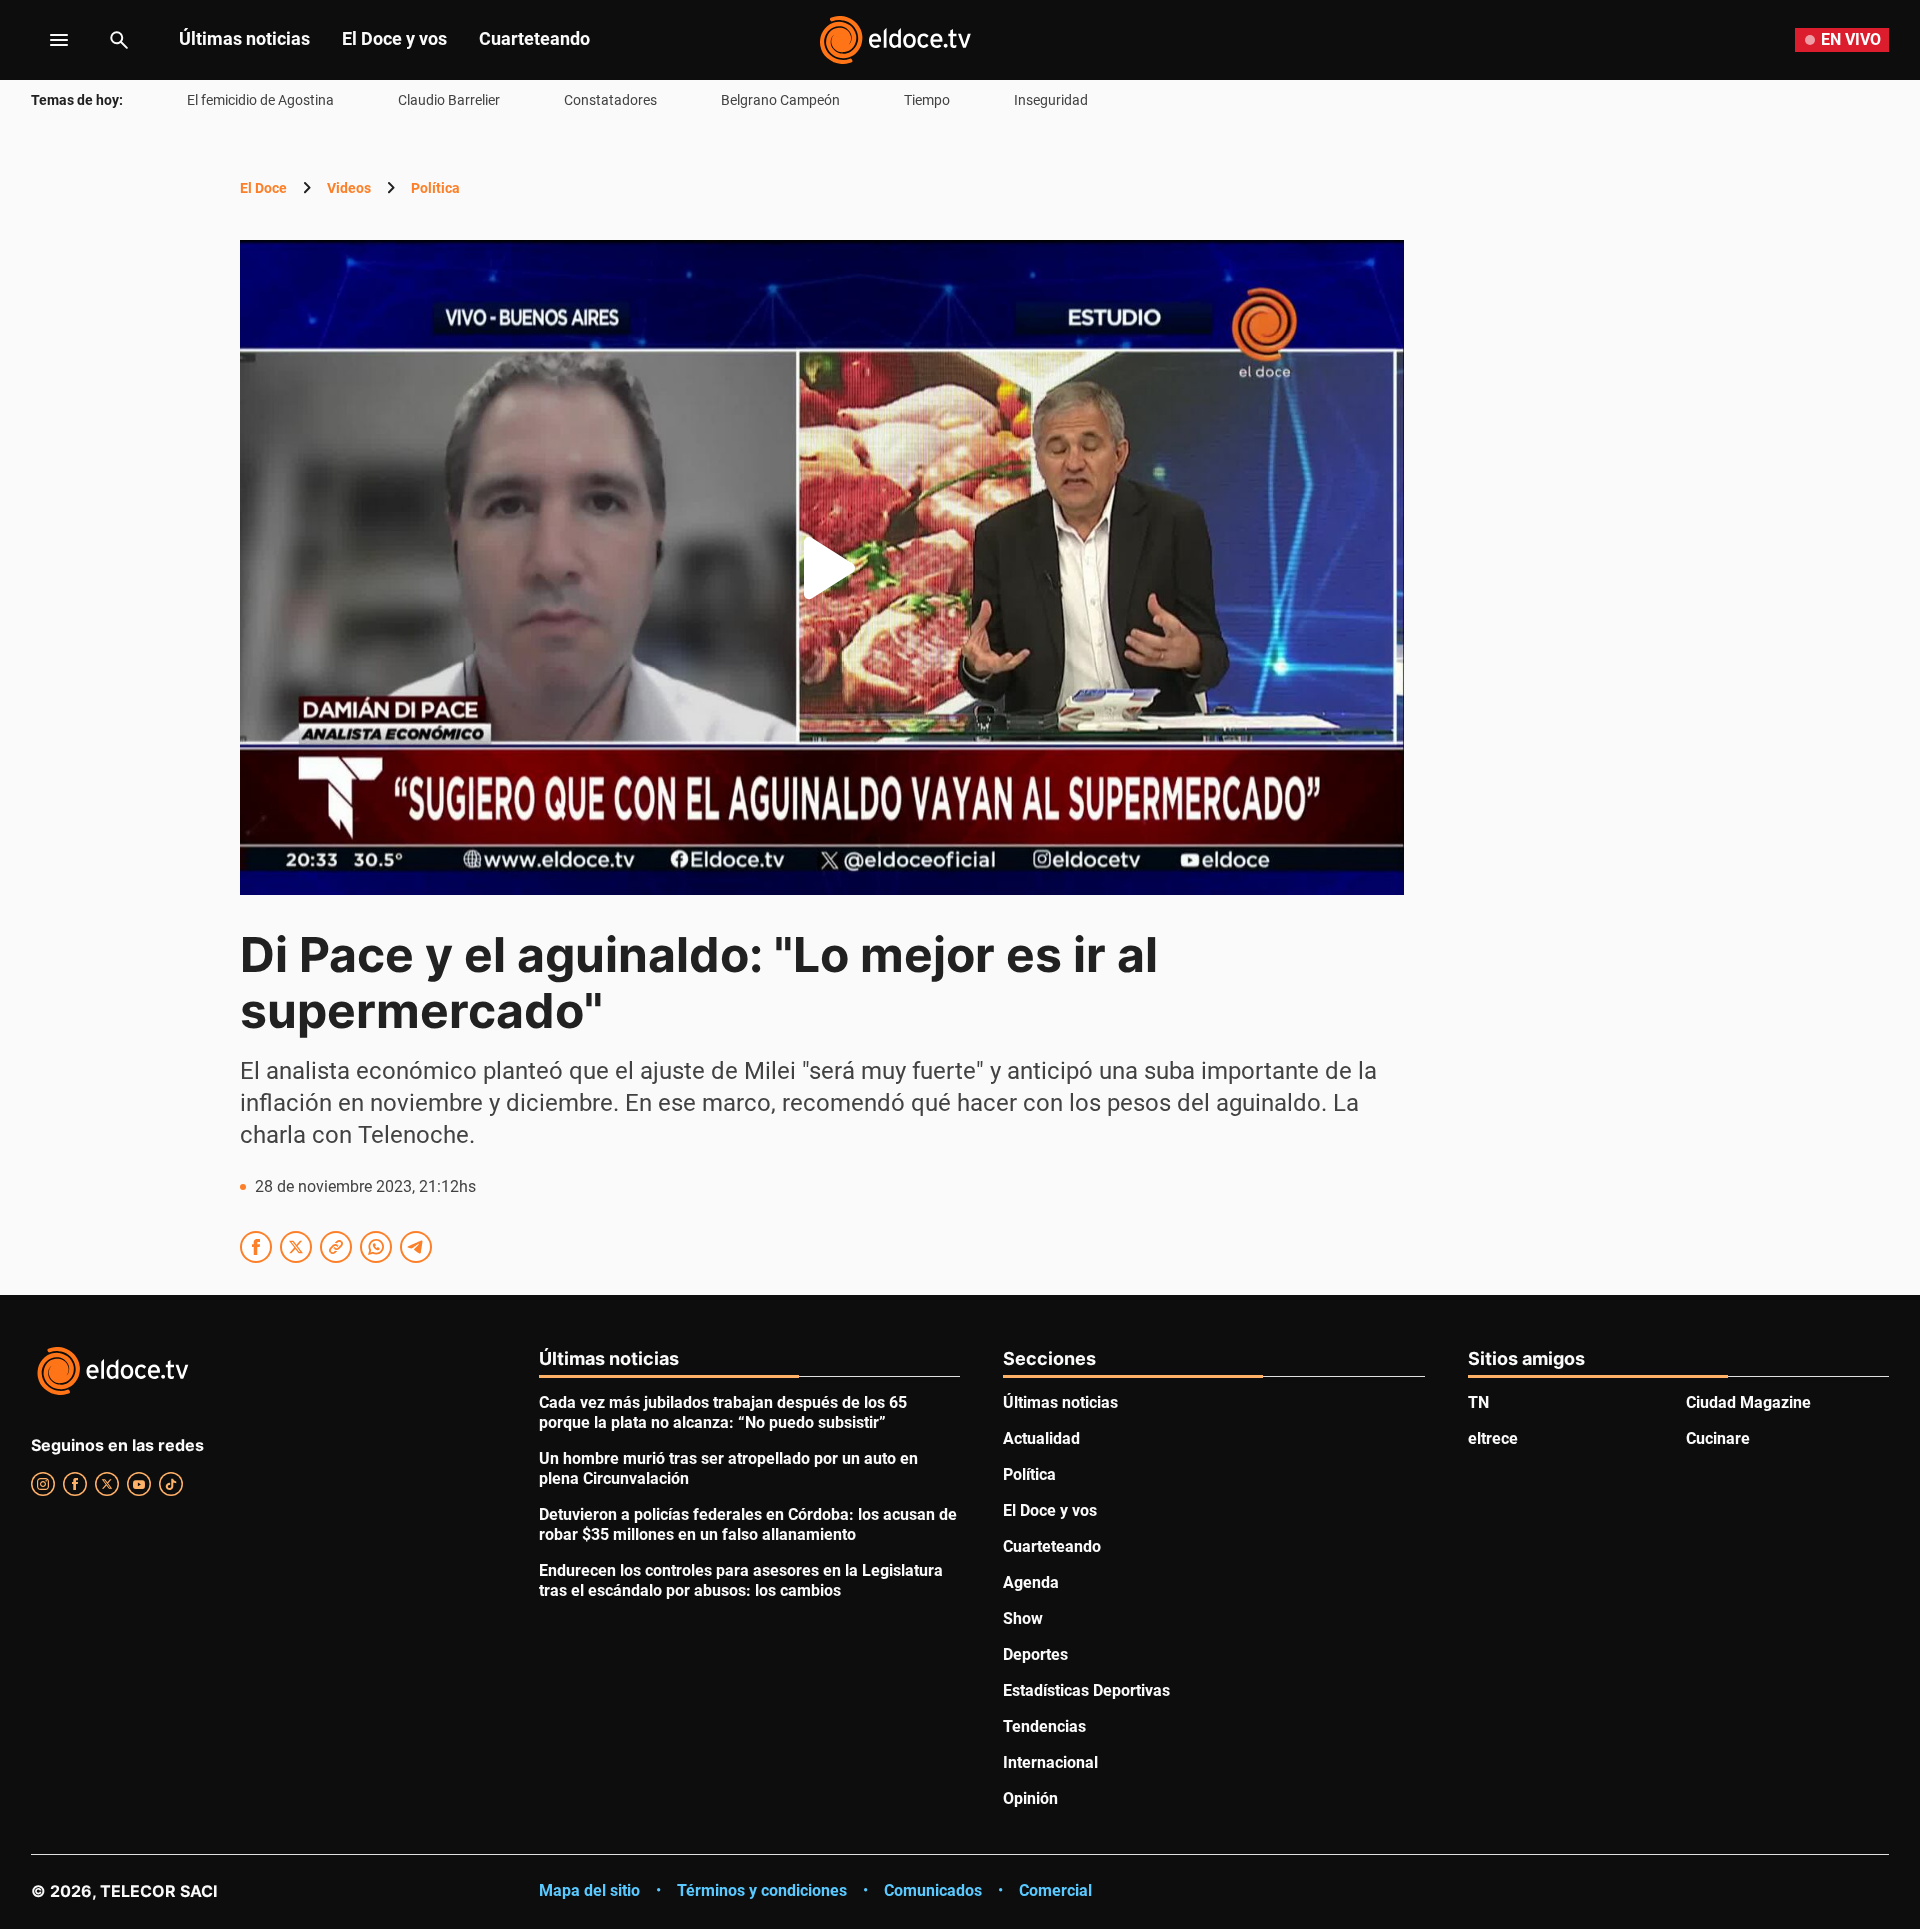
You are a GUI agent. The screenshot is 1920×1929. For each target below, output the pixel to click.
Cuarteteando (534, 38)
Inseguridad (1051, 100)
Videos (349, 188)
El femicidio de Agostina (260, 100)
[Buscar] (119, 40)
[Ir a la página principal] (895, 40)
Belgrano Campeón (780, 100)
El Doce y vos (394, 38)
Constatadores (610, 100)
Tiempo (927, 100)
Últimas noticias (244, 38)
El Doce (263, 188)
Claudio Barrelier (449, 100)
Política (435, 188)
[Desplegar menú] (43, 40)
